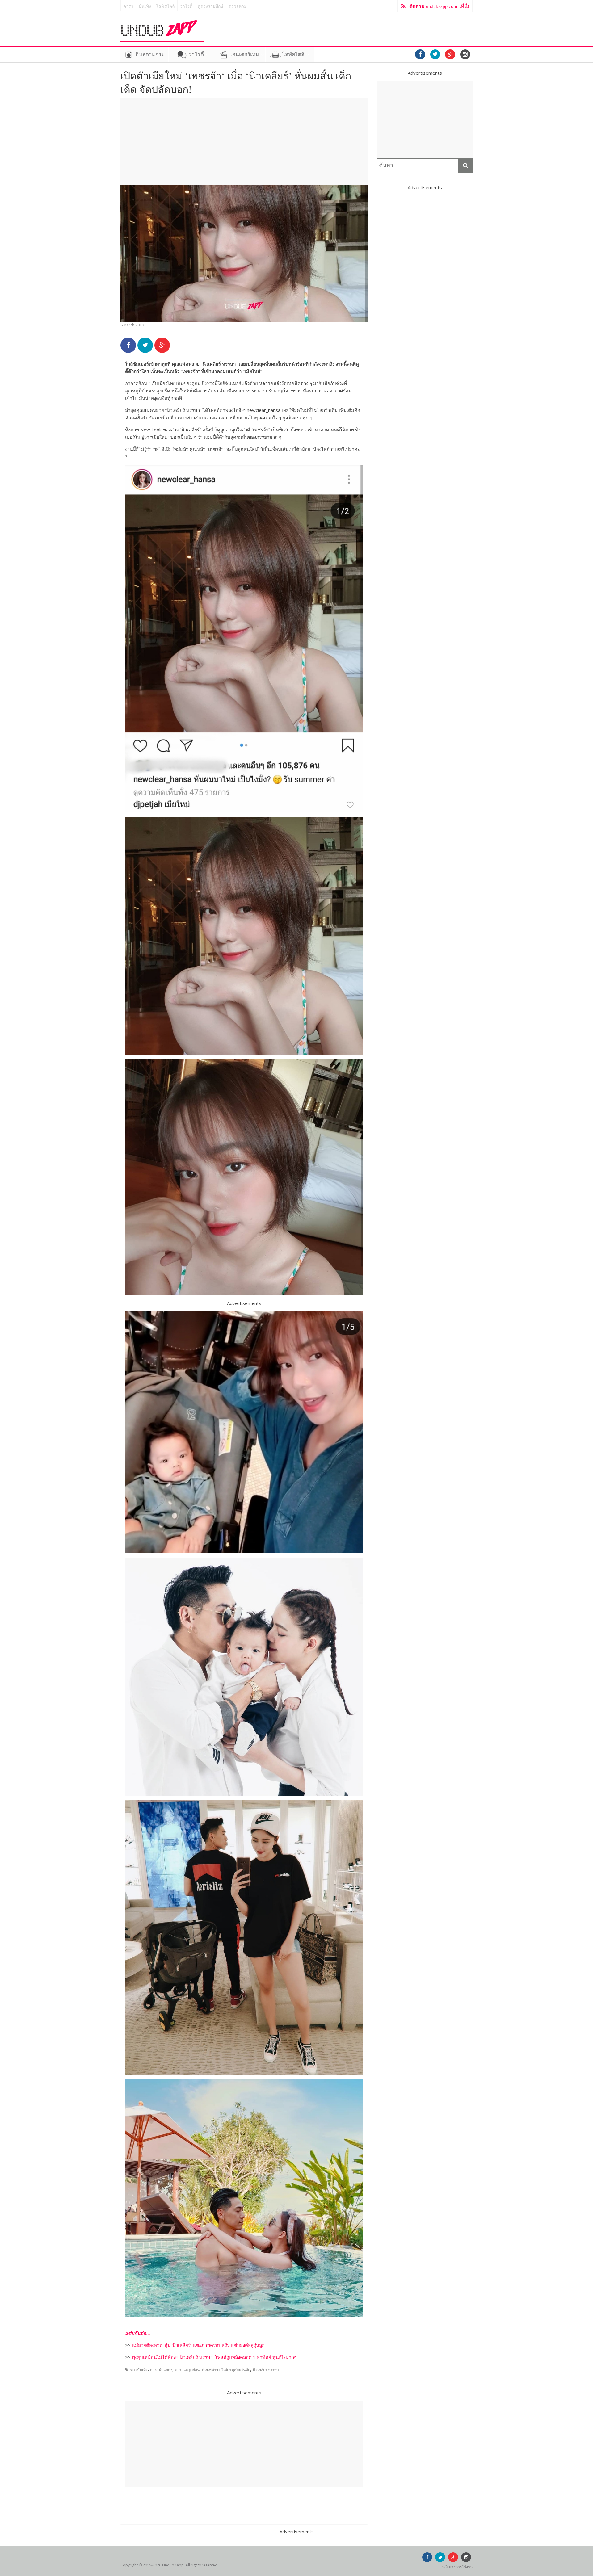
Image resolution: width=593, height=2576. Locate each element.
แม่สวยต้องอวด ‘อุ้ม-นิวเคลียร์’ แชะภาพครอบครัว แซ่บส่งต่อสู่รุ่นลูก (198, 2345)
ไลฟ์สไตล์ (166, 6)
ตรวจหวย (238, 6)
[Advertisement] (244, 141)
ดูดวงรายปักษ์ (210, 6)
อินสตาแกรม (150, 55)
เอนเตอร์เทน (245, 55)
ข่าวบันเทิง (139, 2370)
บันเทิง (145, 6)
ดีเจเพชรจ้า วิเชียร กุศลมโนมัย (226, 2370)
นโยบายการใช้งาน (457, 2567)
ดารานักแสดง (161, 2370)
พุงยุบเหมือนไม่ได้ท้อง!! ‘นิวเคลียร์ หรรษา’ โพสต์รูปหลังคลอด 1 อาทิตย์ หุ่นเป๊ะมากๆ (214, 2357)
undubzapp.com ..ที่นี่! (439, 6)
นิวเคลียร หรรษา (266, 2370)
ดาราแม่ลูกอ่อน (187, 2370)
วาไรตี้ (186, 6)
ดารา (128, 6)
